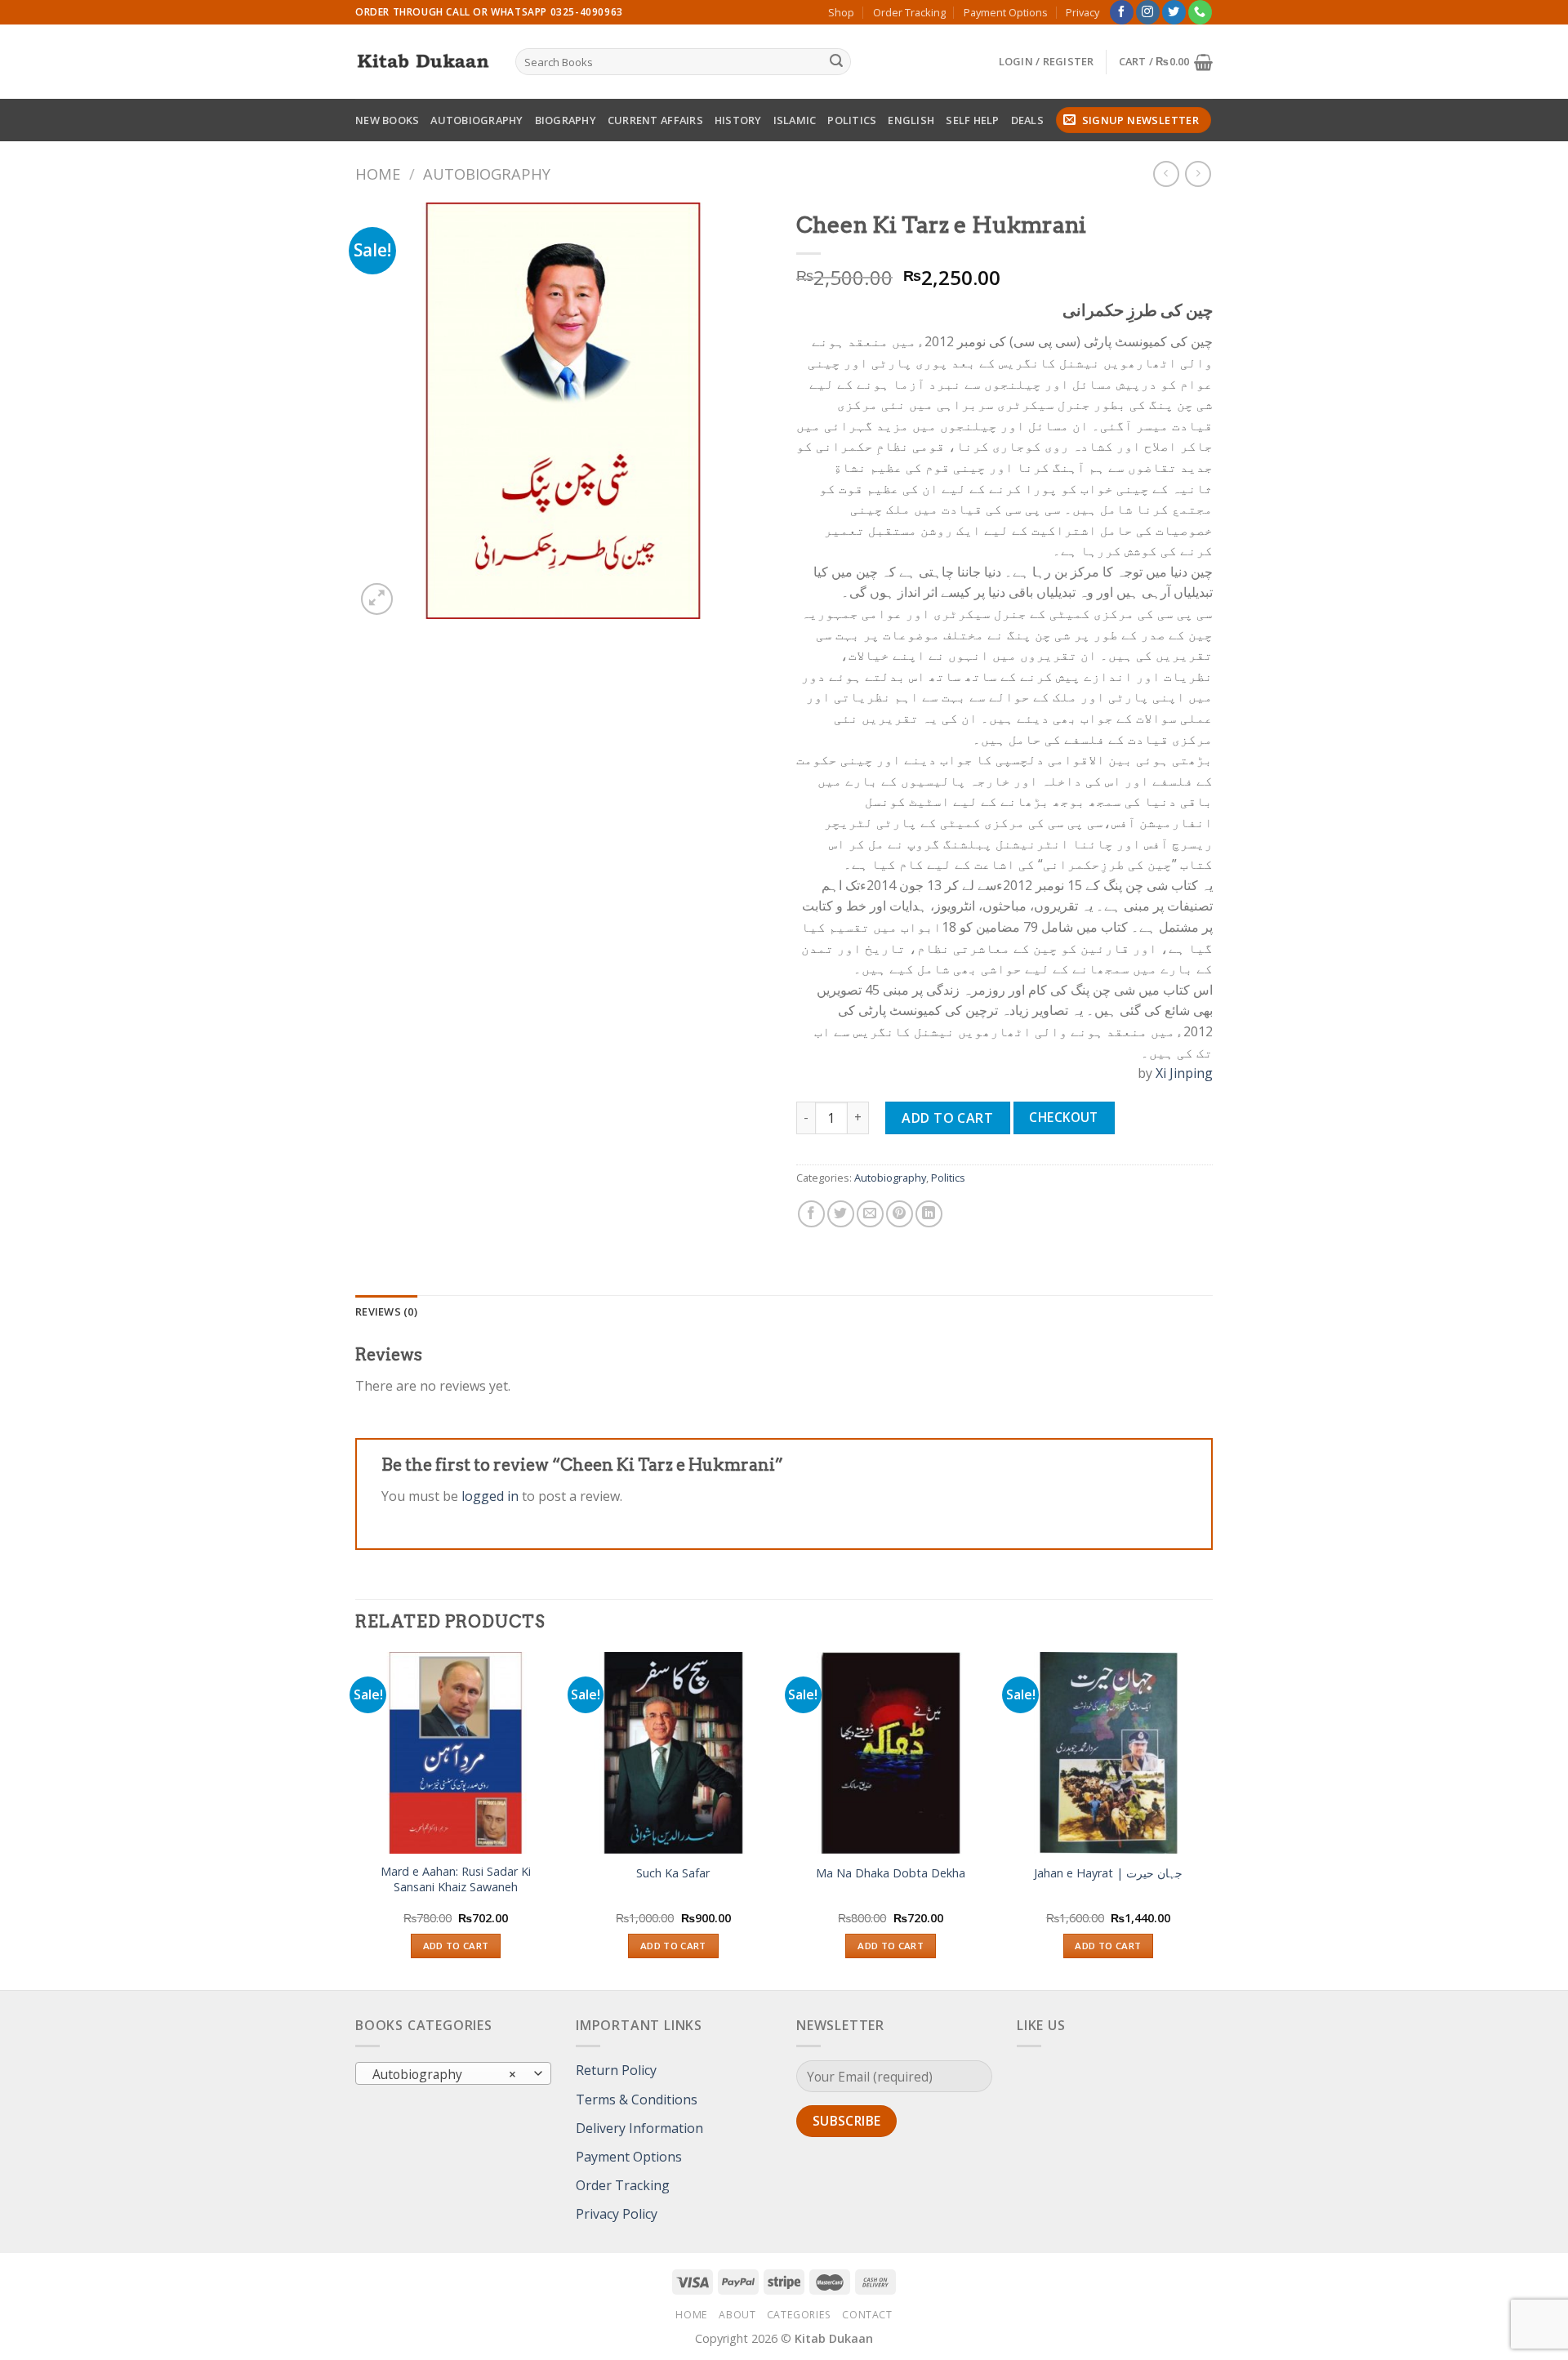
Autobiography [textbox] (445, 2074)
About (737, 2315)
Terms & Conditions (637, 2100)
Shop (841, 12)
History (738, 120)
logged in (490, 1496)
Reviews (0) (386, 1311)
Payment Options (1006, 12)
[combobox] (453, 2073)
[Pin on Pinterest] (900, 1214)
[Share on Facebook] (811, 1214)
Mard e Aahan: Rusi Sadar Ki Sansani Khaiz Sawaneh (456, 1879)
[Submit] (836, 62)
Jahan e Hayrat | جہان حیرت (1108, 1873)
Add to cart (947, 1118)
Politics (852, 120)
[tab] (386, 1311)
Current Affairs (655, 120)
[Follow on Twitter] (1174, 12)
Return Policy (616, 2070)
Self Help (972, 120)
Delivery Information (639, 2128)
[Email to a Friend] (870, 1214)
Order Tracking (909, 12)
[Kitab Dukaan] (423, 62)
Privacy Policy (617, 2214)
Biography (566, 120)
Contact (867, 2315)
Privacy (1082, 12)
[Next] (1208, 1819)
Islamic (795, 120)
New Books (387, 120)
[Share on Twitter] (841, 1214)
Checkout (1064, 1117)
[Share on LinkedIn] (929, 1214)
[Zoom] (377, 599)
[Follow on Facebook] (1122, 12)
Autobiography (477, 120)
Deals (1027, 120)
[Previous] (356, 1819)
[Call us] (1200, 12)
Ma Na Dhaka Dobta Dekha (891, 1873)
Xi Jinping (1184, 1073)
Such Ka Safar (673, 1873)
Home (378, 174)
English (911, 120)
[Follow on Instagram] (1148, 12)
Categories (799, 2315)
